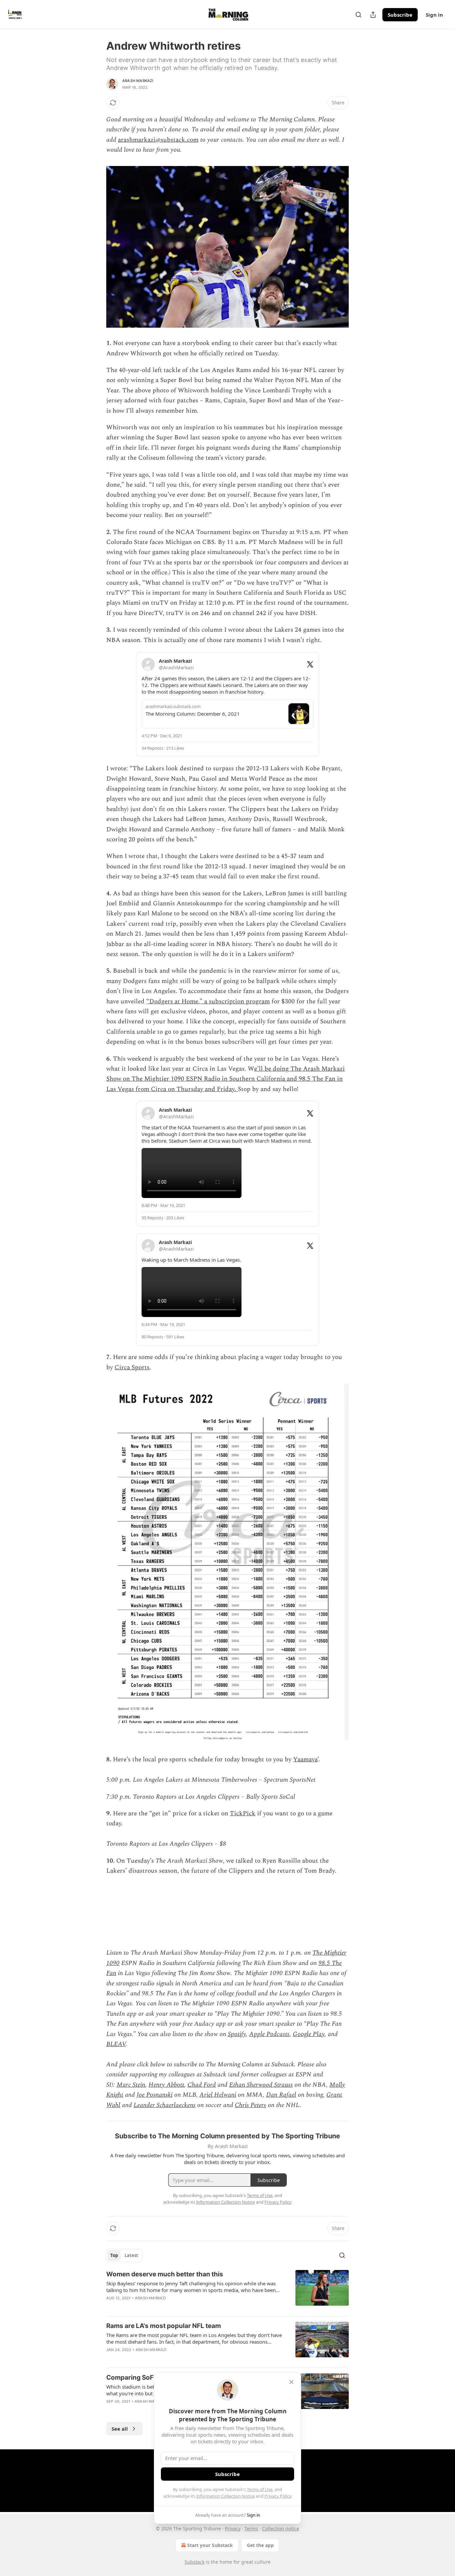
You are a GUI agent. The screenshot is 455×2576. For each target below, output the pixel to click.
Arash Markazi (138, 81)
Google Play (309, 2034)
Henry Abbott (166, 2085)
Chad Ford (202, 2085)
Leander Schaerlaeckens (165, 2105)
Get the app (260, 2545)
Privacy (233, 2528)
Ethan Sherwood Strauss (261, 2085)
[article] (227, 2290)
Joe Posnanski (155, 2095)
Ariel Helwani (218, 2095)
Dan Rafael (281, 2095)
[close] (291, 2382)
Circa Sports (132, 1367)
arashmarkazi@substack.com (158, 140)
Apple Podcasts (269, 2034)
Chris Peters (250, 2105)
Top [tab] (114, 2255)
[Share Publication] (373, 15)
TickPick (243, 1813)
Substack (195, 2562)
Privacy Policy (278, 2496)
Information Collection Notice (226, 2496)
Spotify (237, 2034)
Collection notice (281, 2528)
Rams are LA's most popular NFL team (164, 2326)
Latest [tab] (131, 2255)
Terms (251, 2528)
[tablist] (124, 2255)
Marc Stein (131, 2085)
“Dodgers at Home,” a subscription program (208, 1001)
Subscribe (400, 15)
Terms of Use (260, 2489)
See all (120, 2429)
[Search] (358, 15)
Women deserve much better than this (165, 2274)
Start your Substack (210, 2545)
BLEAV (116, 2044)
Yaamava (305, 1759)
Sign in (434, 15)
